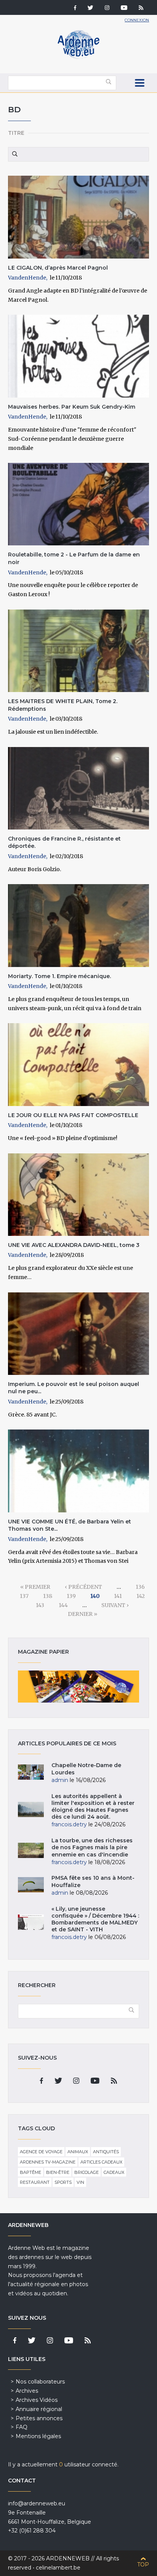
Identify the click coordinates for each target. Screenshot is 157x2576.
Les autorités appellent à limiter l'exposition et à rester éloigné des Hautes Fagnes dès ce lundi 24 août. (93, 1807)
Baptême (30, 2172)
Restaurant (35, 2182)
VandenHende (27, 278)
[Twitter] (91, 8)
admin (60, 1780)
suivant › (115, 1605)
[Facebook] (75, 8)
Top (143, 2565)
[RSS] (141, 8)
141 (118, 1596)
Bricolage (87, 2172)
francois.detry (69, 1824)
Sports (63, 2182)
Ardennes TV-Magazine (48, 2162)
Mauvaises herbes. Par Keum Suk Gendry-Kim (72, 407)
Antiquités (106, 2152)
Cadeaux (114, 2172)
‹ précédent (83, 1587)
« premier (35, 1587)
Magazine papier (79, 1687)
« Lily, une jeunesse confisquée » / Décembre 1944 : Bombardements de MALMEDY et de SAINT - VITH (95, 1919)
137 (24, 1596)
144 (63, 1605)
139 (71, 1596)
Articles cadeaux (101, 2162)
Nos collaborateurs (40, 2382)
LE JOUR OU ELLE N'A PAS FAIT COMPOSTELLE (73, 1115)
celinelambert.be (58, 2568)
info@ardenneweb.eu (37, 2503)
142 (141, 1596)
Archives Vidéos (37, 2400)
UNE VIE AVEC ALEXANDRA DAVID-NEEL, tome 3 (74, 1245)
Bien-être (58, 2172)
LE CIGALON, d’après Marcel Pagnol (58, 268)
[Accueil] (78, 57)
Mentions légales (38, 2436)
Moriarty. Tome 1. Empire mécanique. (59, 976)
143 (40, 1605)
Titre (16, 133)
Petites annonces (39, 2418)
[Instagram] (107, 8)
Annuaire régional (39, 2409)
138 (48, 1596)
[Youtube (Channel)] (124, 8)
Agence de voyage (41, 2152)
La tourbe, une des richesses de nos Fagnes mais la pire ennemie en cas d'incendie (92, 1847)
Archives (27, 2391)
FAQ (22, 2427)
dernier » (83, 1614)
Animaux (78, 2152)
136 (140, 1587)
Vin (80, 2182)
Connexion (137, 20)
